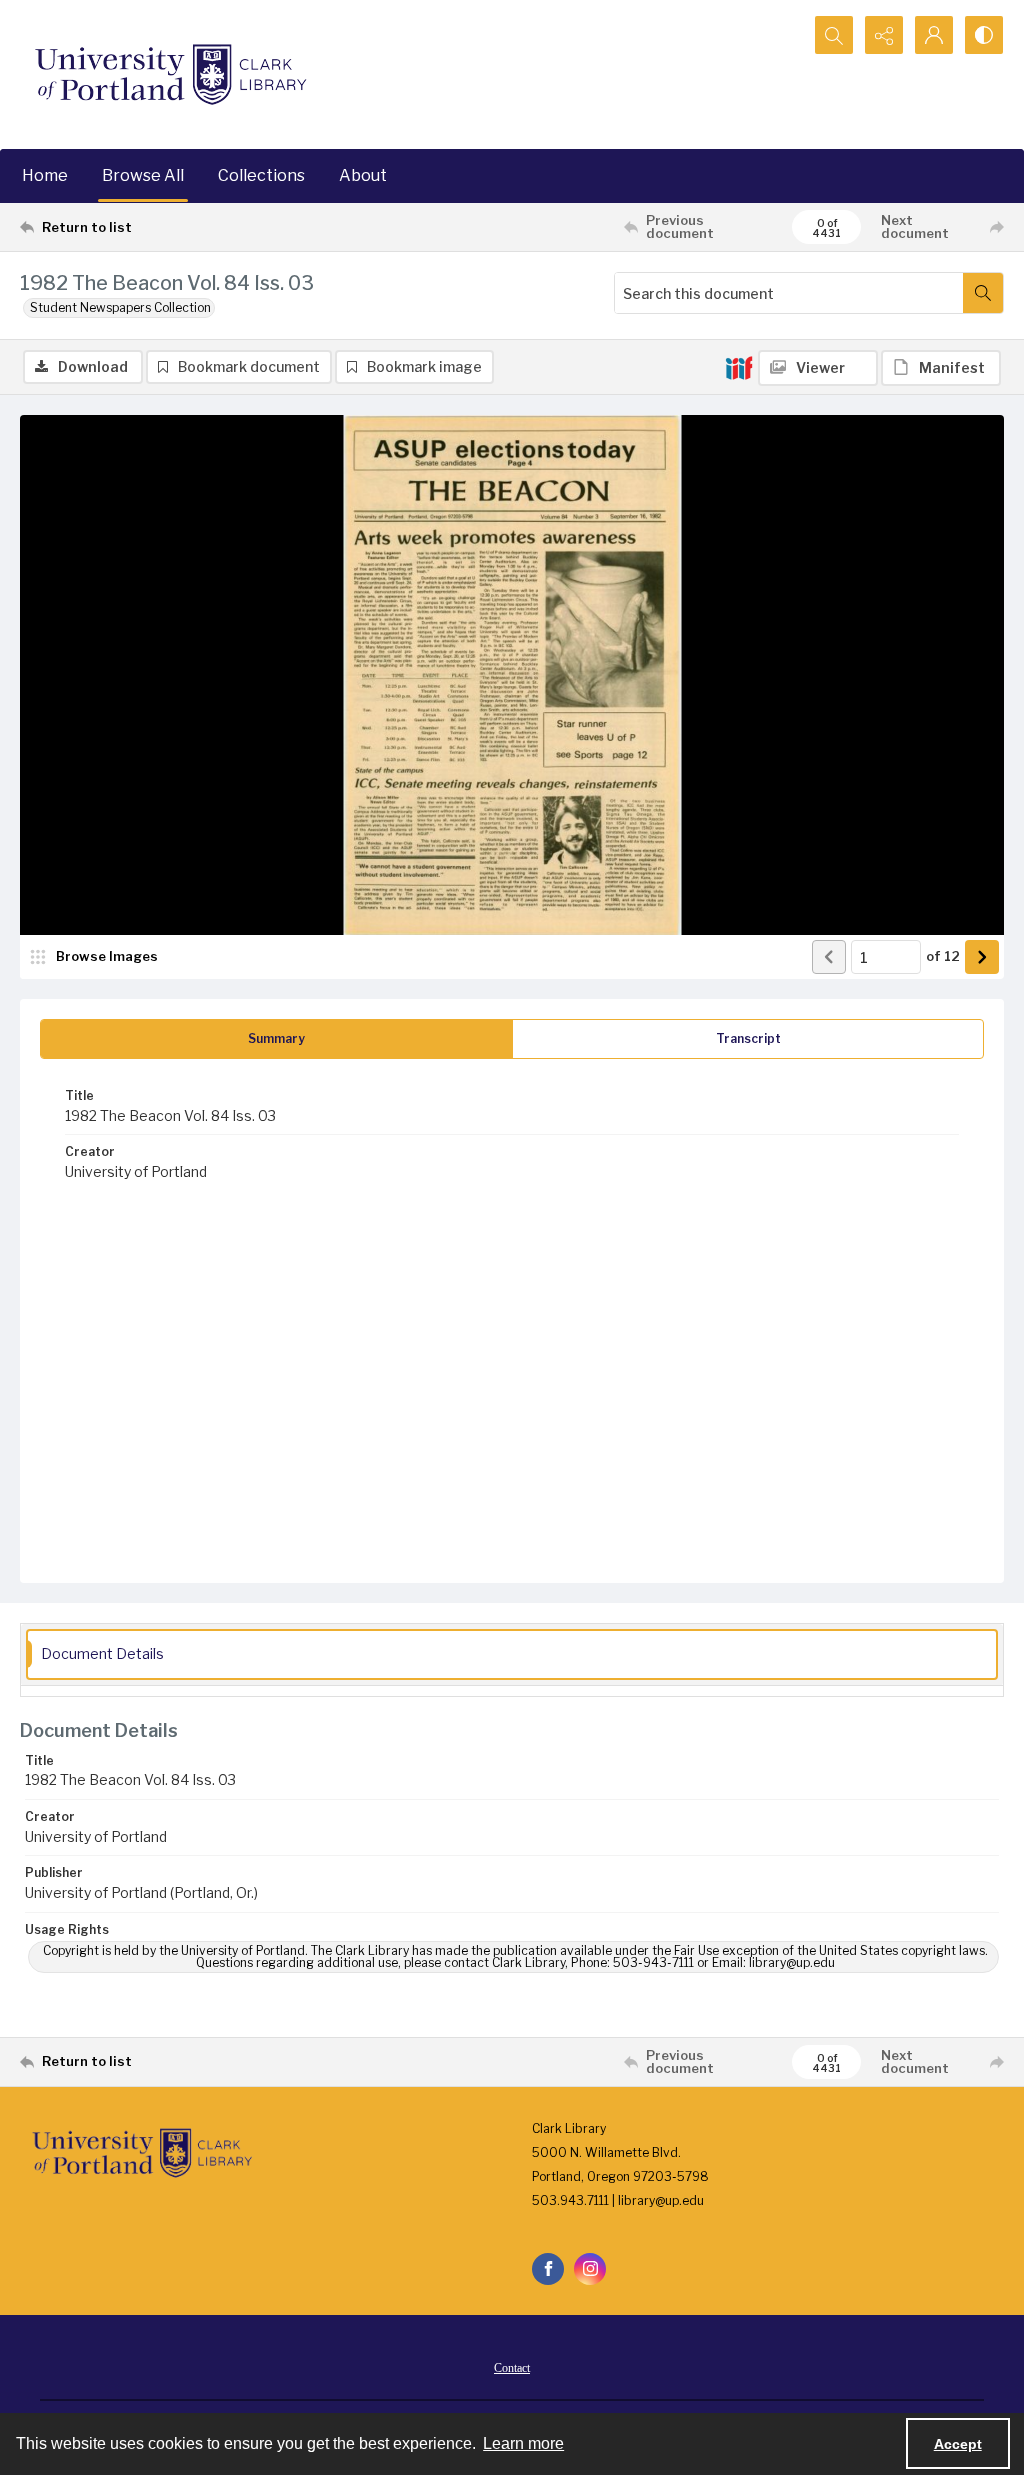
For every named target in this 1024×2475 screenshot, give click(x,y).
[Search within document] (983, 293)
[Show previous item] (829, 957)
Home (45, 175)
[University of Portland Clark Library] (170, 74)
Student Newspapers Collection (120, 307)
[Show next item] (982, 957)
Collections (261, 175)
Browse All (143, 175)
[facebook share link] (548, 2269)
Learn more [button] (523, 2443)
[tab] (276, 1039)
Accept (958, 2444)
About (363, 175)
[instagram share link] (590, 2269)
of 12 (943, 956)
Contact (512, 2368)
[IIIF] (739, 367)
